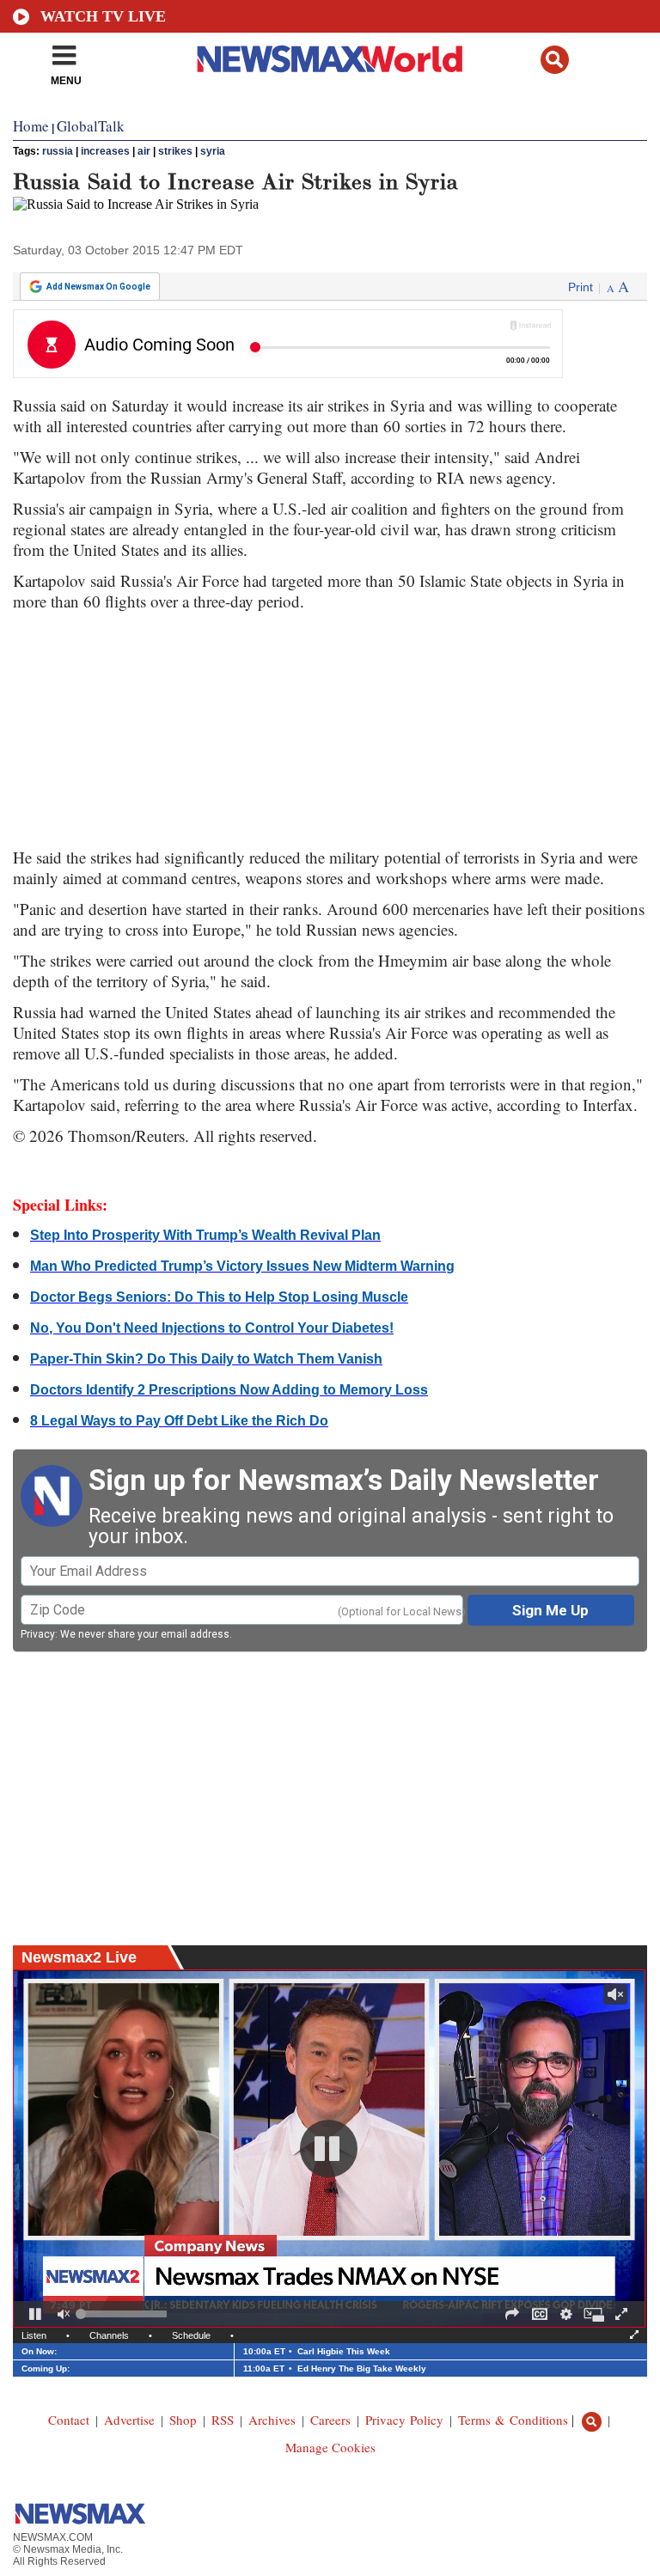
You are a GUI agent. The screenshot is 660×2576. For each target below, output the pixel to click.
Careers (330, 2420)
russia (58, 151)
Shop (183, 2420)
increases (105, 151)
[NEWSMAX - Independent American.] (330, 58)
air (144, 151)
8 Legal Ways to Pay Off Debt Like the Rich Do (179, 1421)
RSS (223, 2420)
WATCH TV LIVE (103, 16)
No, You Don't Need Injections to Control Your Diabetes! (212, 1328)
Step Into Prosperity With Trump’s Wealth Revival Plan (205, 1235)
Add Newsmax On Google (98, 287)
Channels (109, 2335)
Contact (69, 2420)
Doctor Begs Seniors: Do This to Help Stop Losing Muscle (219, 1297)
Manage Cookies (330, 2447)
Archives (272, 2420)
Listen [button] (34, 2335)
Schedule (191, 2335)
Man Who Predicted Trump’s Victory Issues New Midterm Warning (242, 1266)
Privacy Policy (404, 2420)
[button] (555, 60)
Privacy (38, 1634)
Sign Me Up (550, 1610)
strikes (175, 151)
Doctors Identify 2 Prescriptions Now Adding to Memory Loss (229, 1390)
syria (213, 151)
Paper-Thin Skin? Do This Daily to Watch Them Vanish (206, 1359)
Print (581, 287)
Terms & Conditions (513, 2420)
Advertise (129, 2420)
